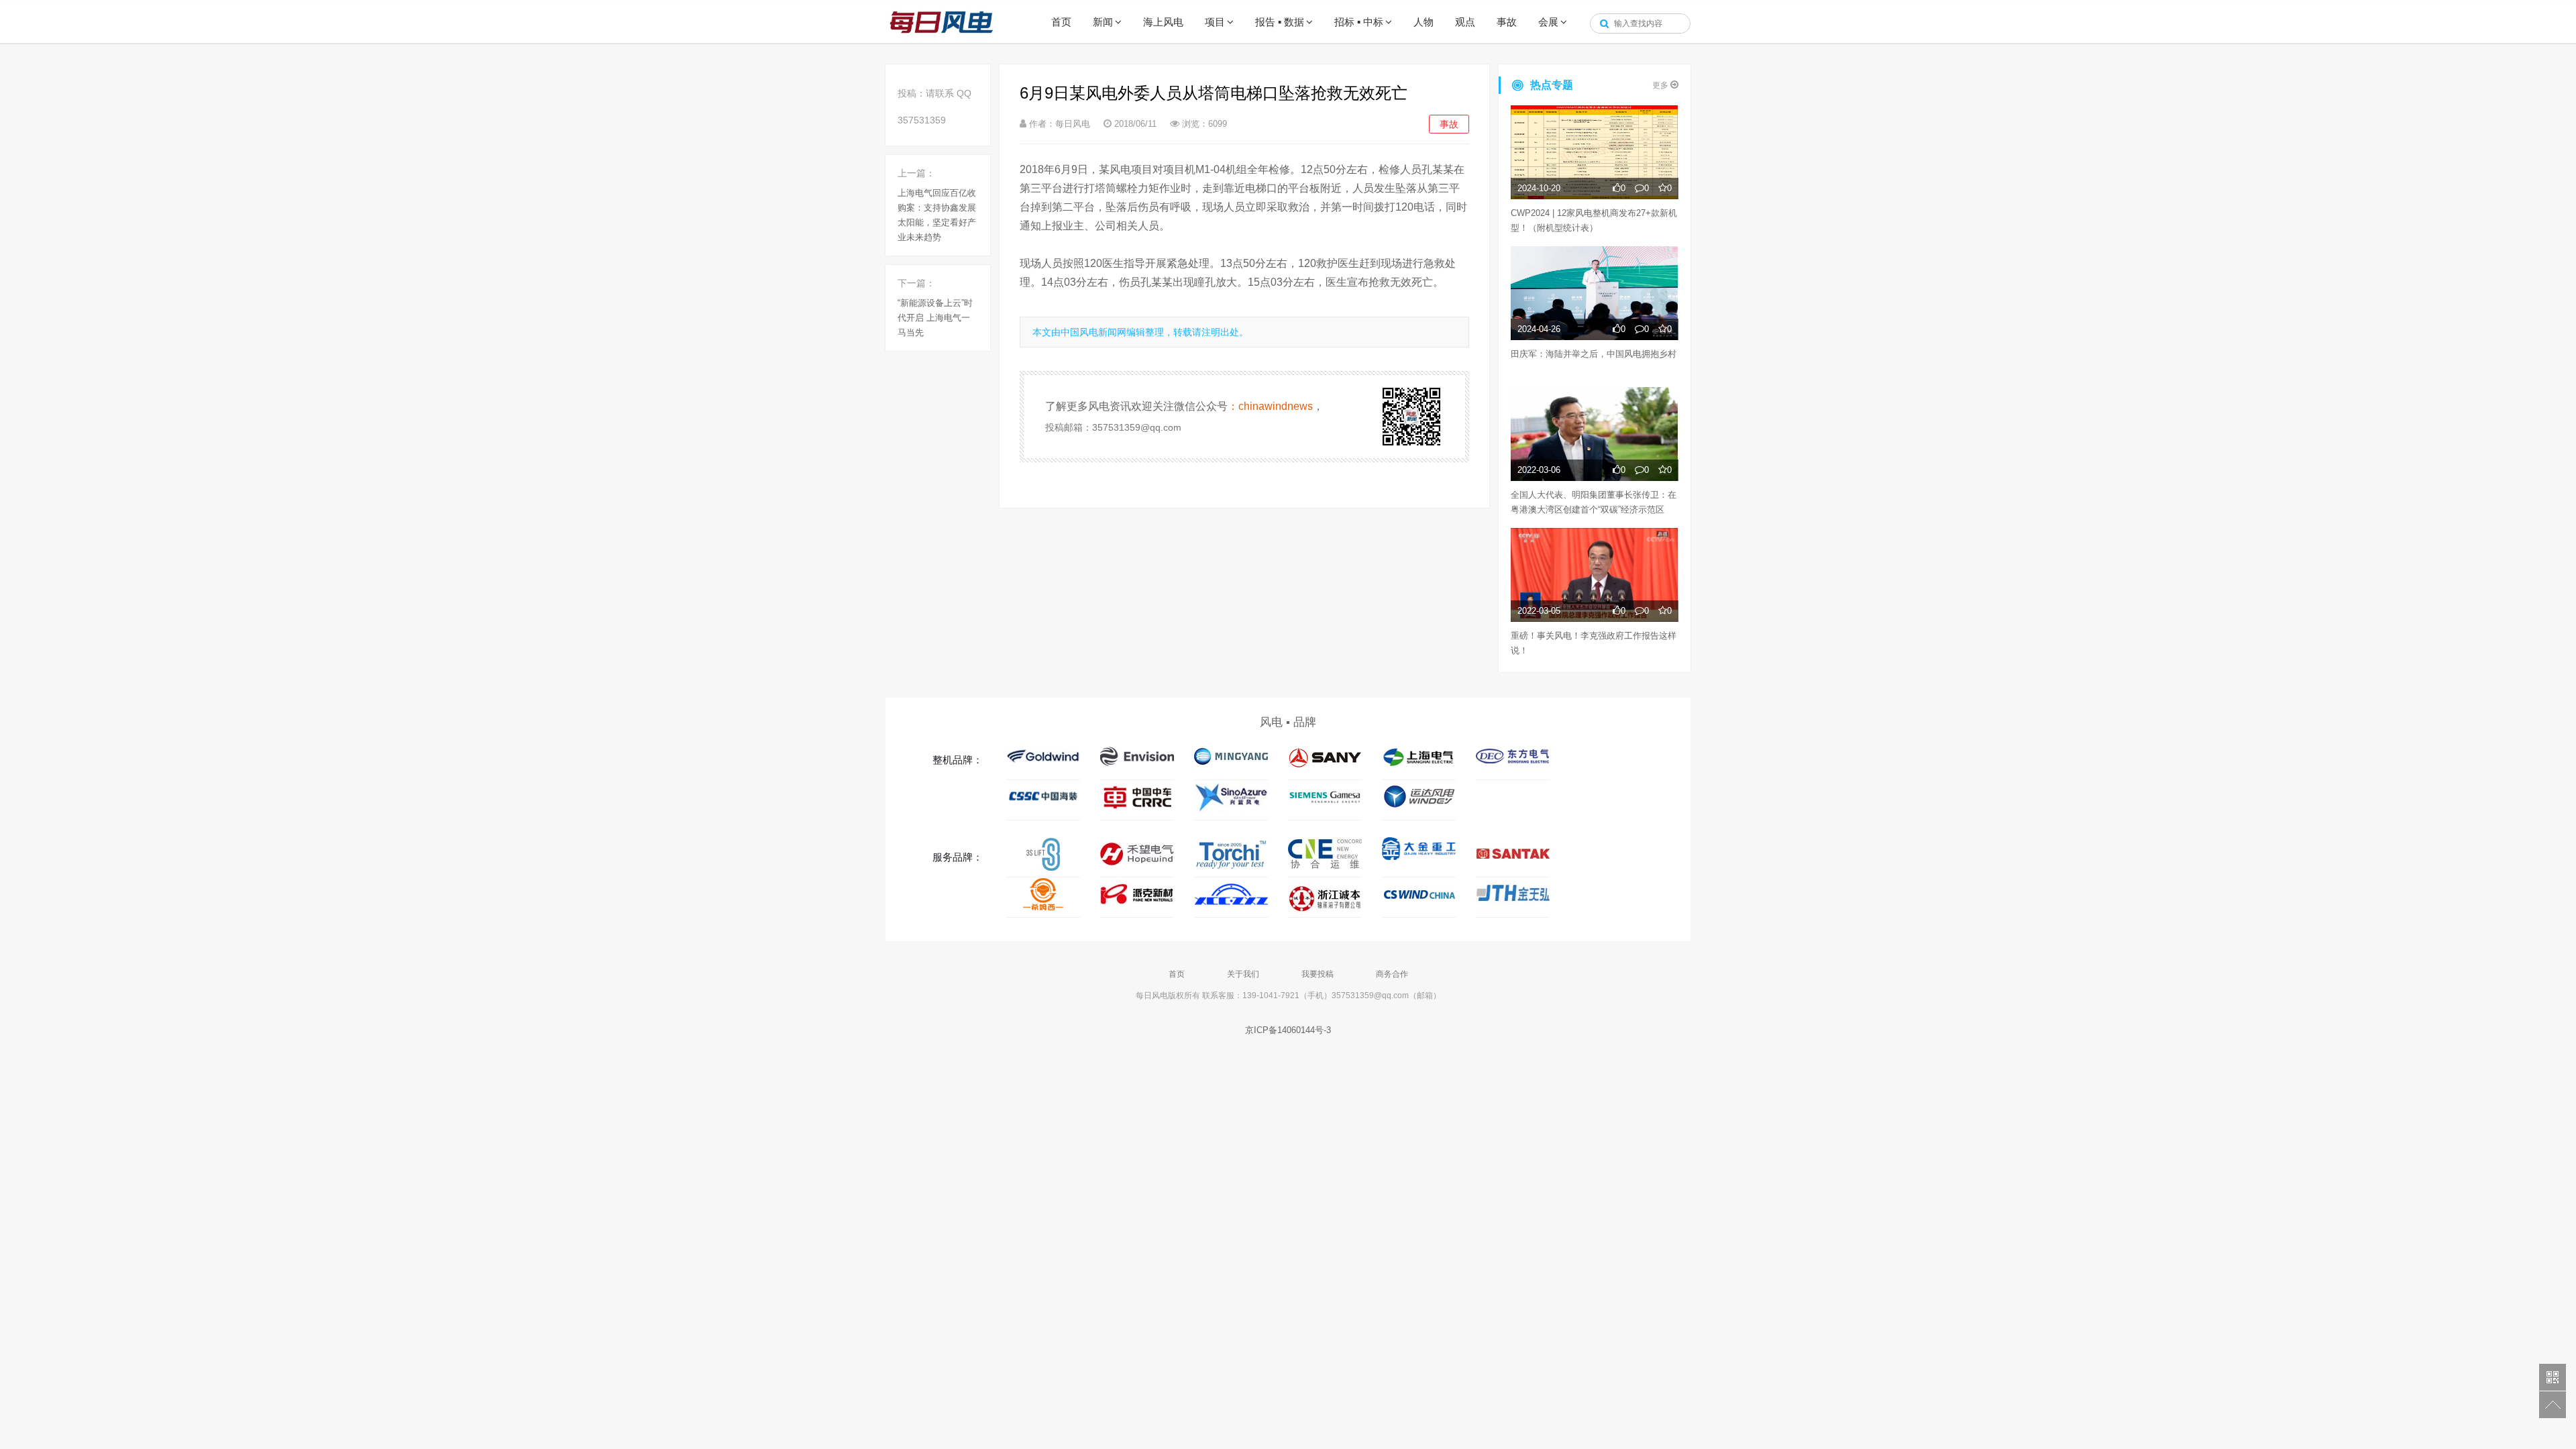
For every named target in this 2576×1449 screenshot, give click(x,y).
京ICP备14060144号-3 (1288, 1030)
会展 (1548, 22)
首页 (1061, 22)
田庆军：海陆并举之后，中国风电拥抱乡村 (1594, 354)
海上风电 (1163, 22)
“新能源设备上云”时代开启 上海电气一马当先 (935, 318)
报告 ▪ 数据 (1280, 22)
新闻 (1103, 22)
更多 (1661, 85)
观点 (1465, 22)
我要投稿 (1318, 974)
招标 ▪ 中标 (1359, 22)
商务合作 (1392, 974)
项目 (1215, 22)
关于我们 (1243, 974)
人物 (1424, 22)
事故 (1507, 22)
